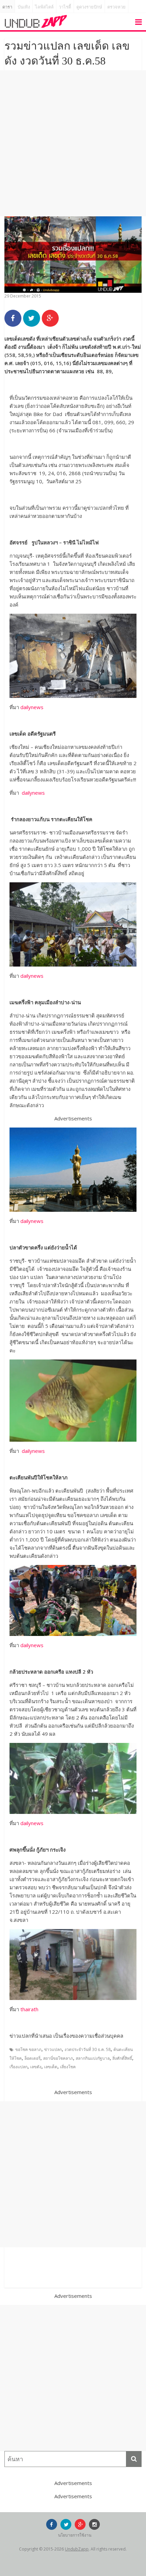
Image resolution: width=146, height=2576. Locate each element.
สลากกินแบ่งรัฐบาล (93, 2058)
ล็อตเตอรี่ (32, 2058)
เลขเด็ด (51, 2067)
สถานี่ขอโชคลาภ (58, 2058)
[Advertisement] (73, 143)
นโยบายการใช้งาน (75, 2535)
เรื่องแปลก (19, 2067)
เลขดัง (36, 2067)
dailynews (32, 707)
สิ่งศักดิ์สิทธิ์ (122, 2058)
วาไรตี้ (65, 7)
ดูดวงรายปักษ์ (89, 7)
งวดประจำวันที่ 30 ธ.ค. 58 (88, 2049)
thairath (29, 2009)
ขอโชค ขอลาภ (28, 2049)
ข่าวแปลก (53, 2049)
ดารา (7, 7)
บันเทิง (24, 7)
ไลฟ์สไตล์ (44, 7)
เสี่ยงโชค (68, 2067)
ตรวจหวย (116, 7)
